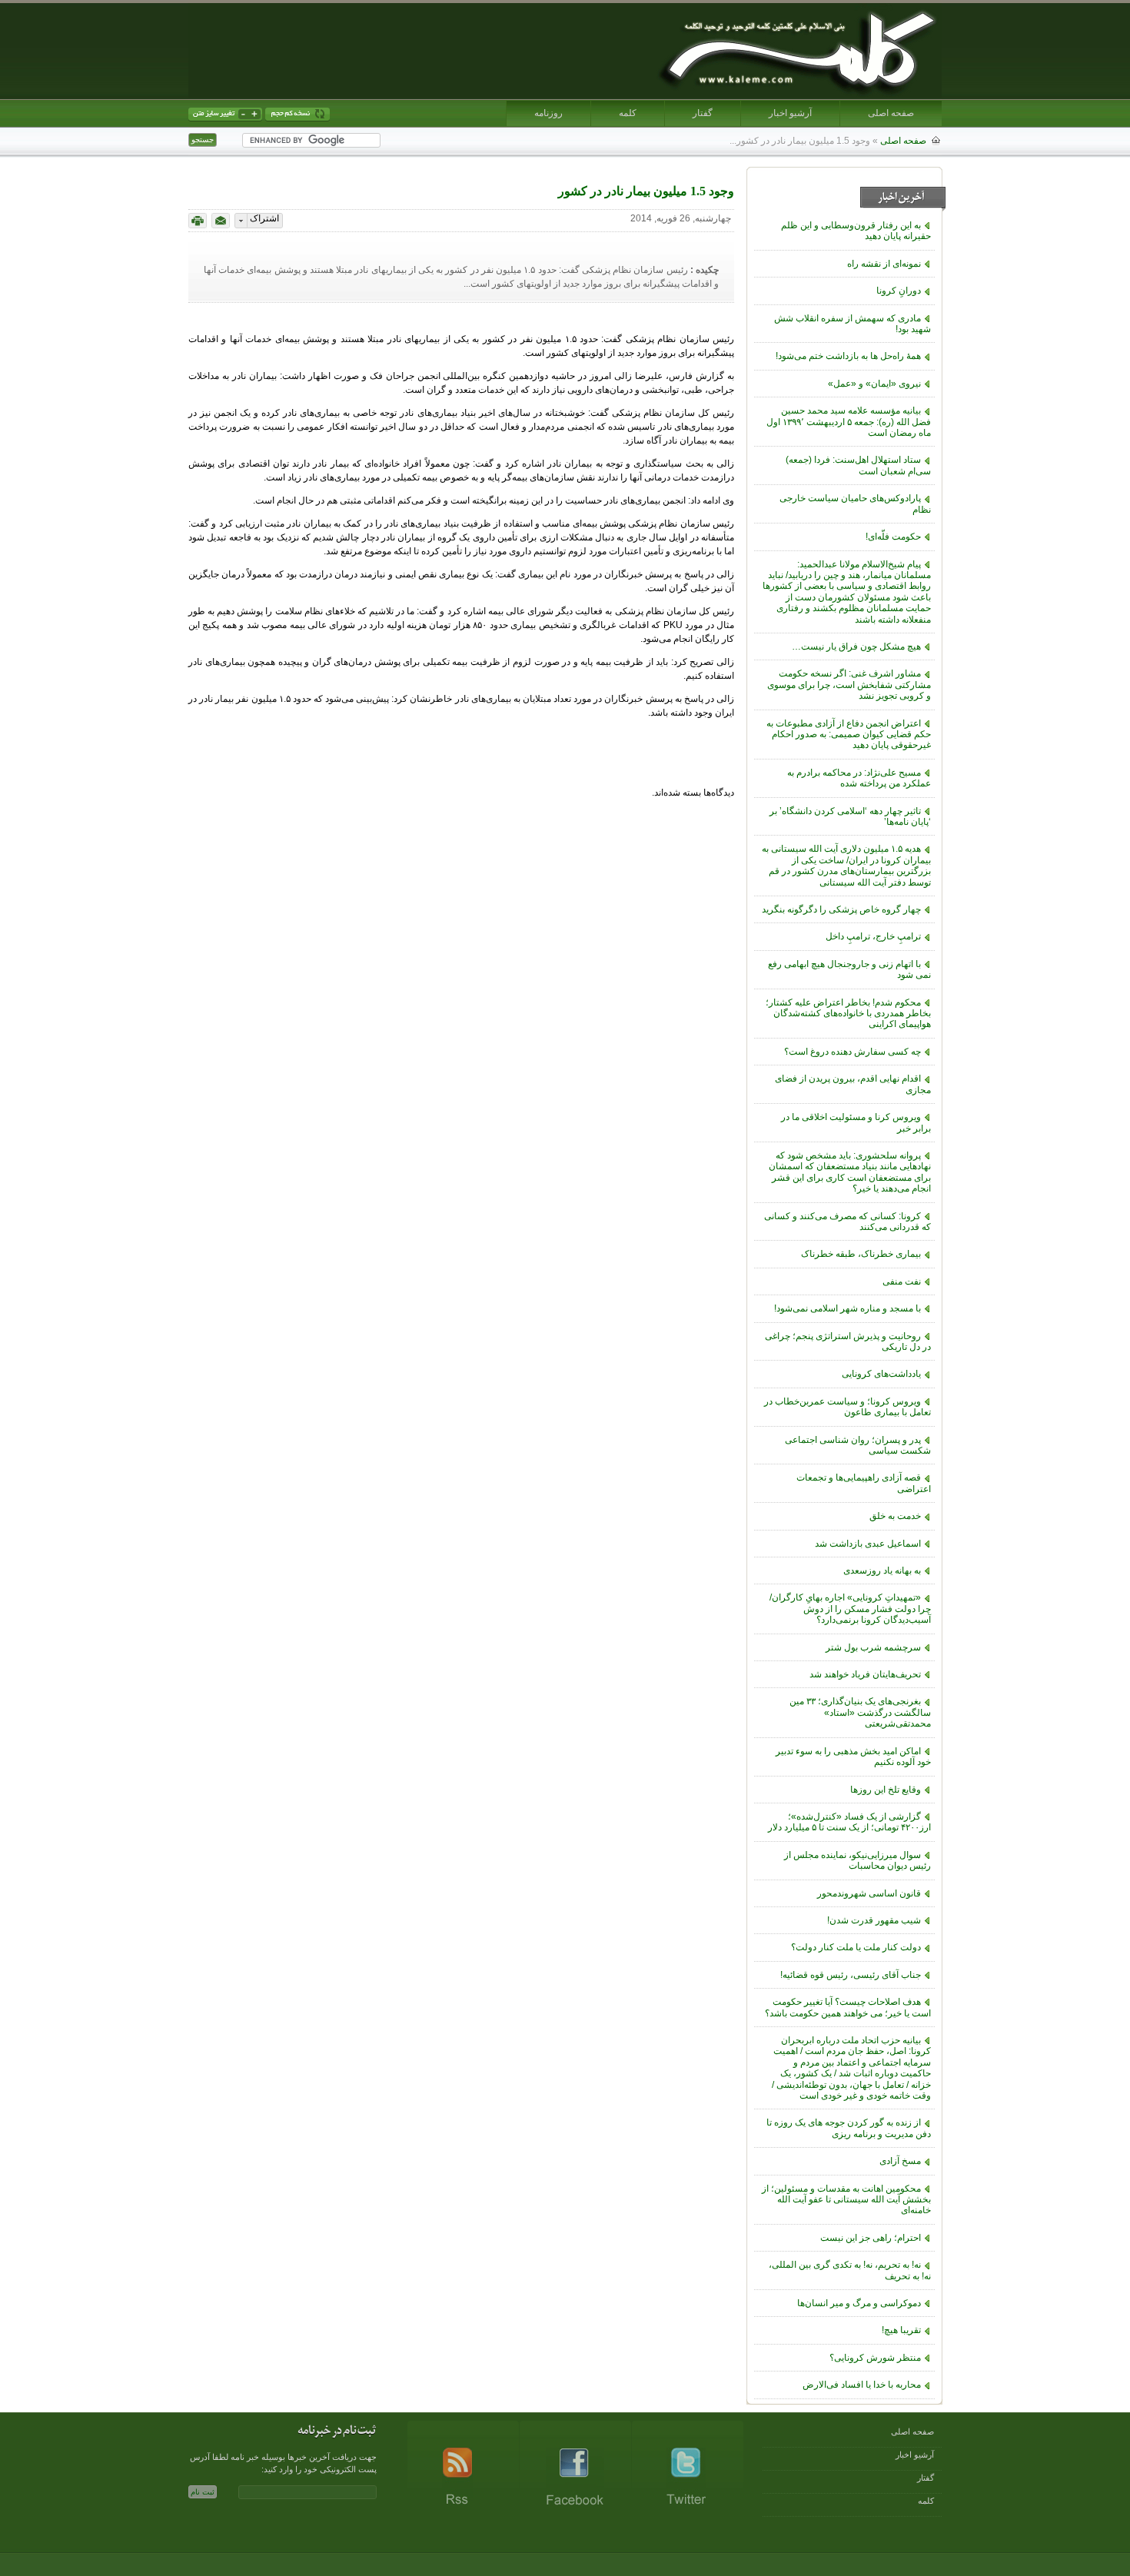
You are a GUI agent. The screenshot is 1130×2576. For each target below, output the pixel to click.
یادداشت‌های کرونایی (881, 1374)
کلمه (628, 113)
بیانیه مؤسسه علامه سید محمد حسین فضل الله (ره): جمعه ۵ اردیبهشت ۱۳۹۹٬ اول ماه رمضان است (849, 422)
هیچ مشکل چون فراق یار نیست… (856, 646)
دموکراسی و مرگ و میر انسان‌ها (859, 2303)
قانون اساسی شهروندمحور (869, 1893)
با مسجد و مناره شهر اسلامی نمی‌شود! (847, 1308)
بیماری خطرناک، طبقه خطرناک (861, 1254)
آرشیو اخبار (790, 113)
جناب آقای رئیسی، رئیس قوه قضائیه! (851, 1975)
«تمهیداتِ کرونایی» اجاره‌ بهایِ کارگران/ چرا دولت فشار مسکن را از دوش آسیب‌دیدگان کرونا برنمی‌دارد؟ (850, 1609)
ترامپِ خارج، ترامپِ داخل (873, 936)
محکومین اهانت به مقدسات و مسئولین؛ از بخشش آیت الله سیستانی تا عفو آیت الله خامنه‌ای (846, 2200)
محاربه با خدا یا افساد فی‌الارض (862, 2385)
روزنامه (548, 113)
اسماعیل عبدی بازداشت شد (868, 1544)
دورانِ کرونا (899, 291)
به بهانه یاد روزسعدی (882, 1571)
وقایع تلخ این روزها (886, 1790)
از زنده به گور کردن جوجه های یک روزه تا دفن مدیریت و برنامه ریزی (849, 2128)
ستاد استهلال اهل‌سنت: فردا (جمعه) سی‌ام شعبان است (858, 465)
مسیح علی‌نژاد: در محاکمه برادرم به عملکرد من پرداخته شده (859, 778)
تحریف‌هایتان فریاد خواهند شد (865, 1674)
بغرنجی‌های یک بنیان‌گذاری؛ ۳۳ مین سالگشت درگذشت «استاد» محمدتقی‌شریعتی (860, 1712)
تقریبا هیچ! (901, 2330)
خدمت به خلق (895, 1516)
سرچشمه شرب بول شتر (873, 1647)
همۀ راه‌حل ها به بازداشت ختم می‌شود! (848, 356)
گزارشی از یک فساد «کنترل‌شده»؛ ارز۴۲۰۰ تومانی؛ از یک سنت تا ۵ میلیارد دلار (849, 1822)
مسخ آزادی (900, 2161)
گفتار (703, 113)
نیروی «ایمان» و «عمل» (874, 384)
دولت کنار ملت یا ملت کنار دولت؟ (856, 1947)
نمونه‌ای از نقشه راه (884, 264)
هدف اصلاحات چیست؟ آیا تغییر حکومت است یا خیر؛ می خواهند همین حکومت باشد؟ (848, 2007)
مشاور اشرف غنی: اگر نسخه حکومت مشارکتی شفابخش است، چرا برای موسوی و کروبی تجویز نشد (849, 685)
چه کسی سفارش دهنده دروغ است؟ (852, 1052)
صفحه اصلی (891, 113)
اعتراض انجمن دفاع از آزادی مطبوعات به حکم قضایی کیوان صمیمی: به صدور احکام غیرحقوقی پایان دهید (849, 735)
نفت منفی (902, 1281)
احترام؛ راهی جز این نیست (871, 2238)
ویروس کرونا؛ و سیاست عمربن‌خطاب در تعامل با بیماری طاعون (847, 1407)
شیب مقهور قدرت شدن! (874, 1920)
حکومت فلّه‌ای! (893, 537)
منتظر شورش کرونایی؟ (875, 2358)
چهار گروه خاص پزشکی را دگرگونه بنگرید (841, 909)
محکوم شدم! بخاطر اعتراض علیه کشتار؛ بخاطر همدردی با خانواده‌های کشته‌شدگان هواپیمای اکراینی (848, 1014)
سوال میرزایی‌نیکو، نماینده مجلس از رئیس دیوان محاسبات (857, 1860)
